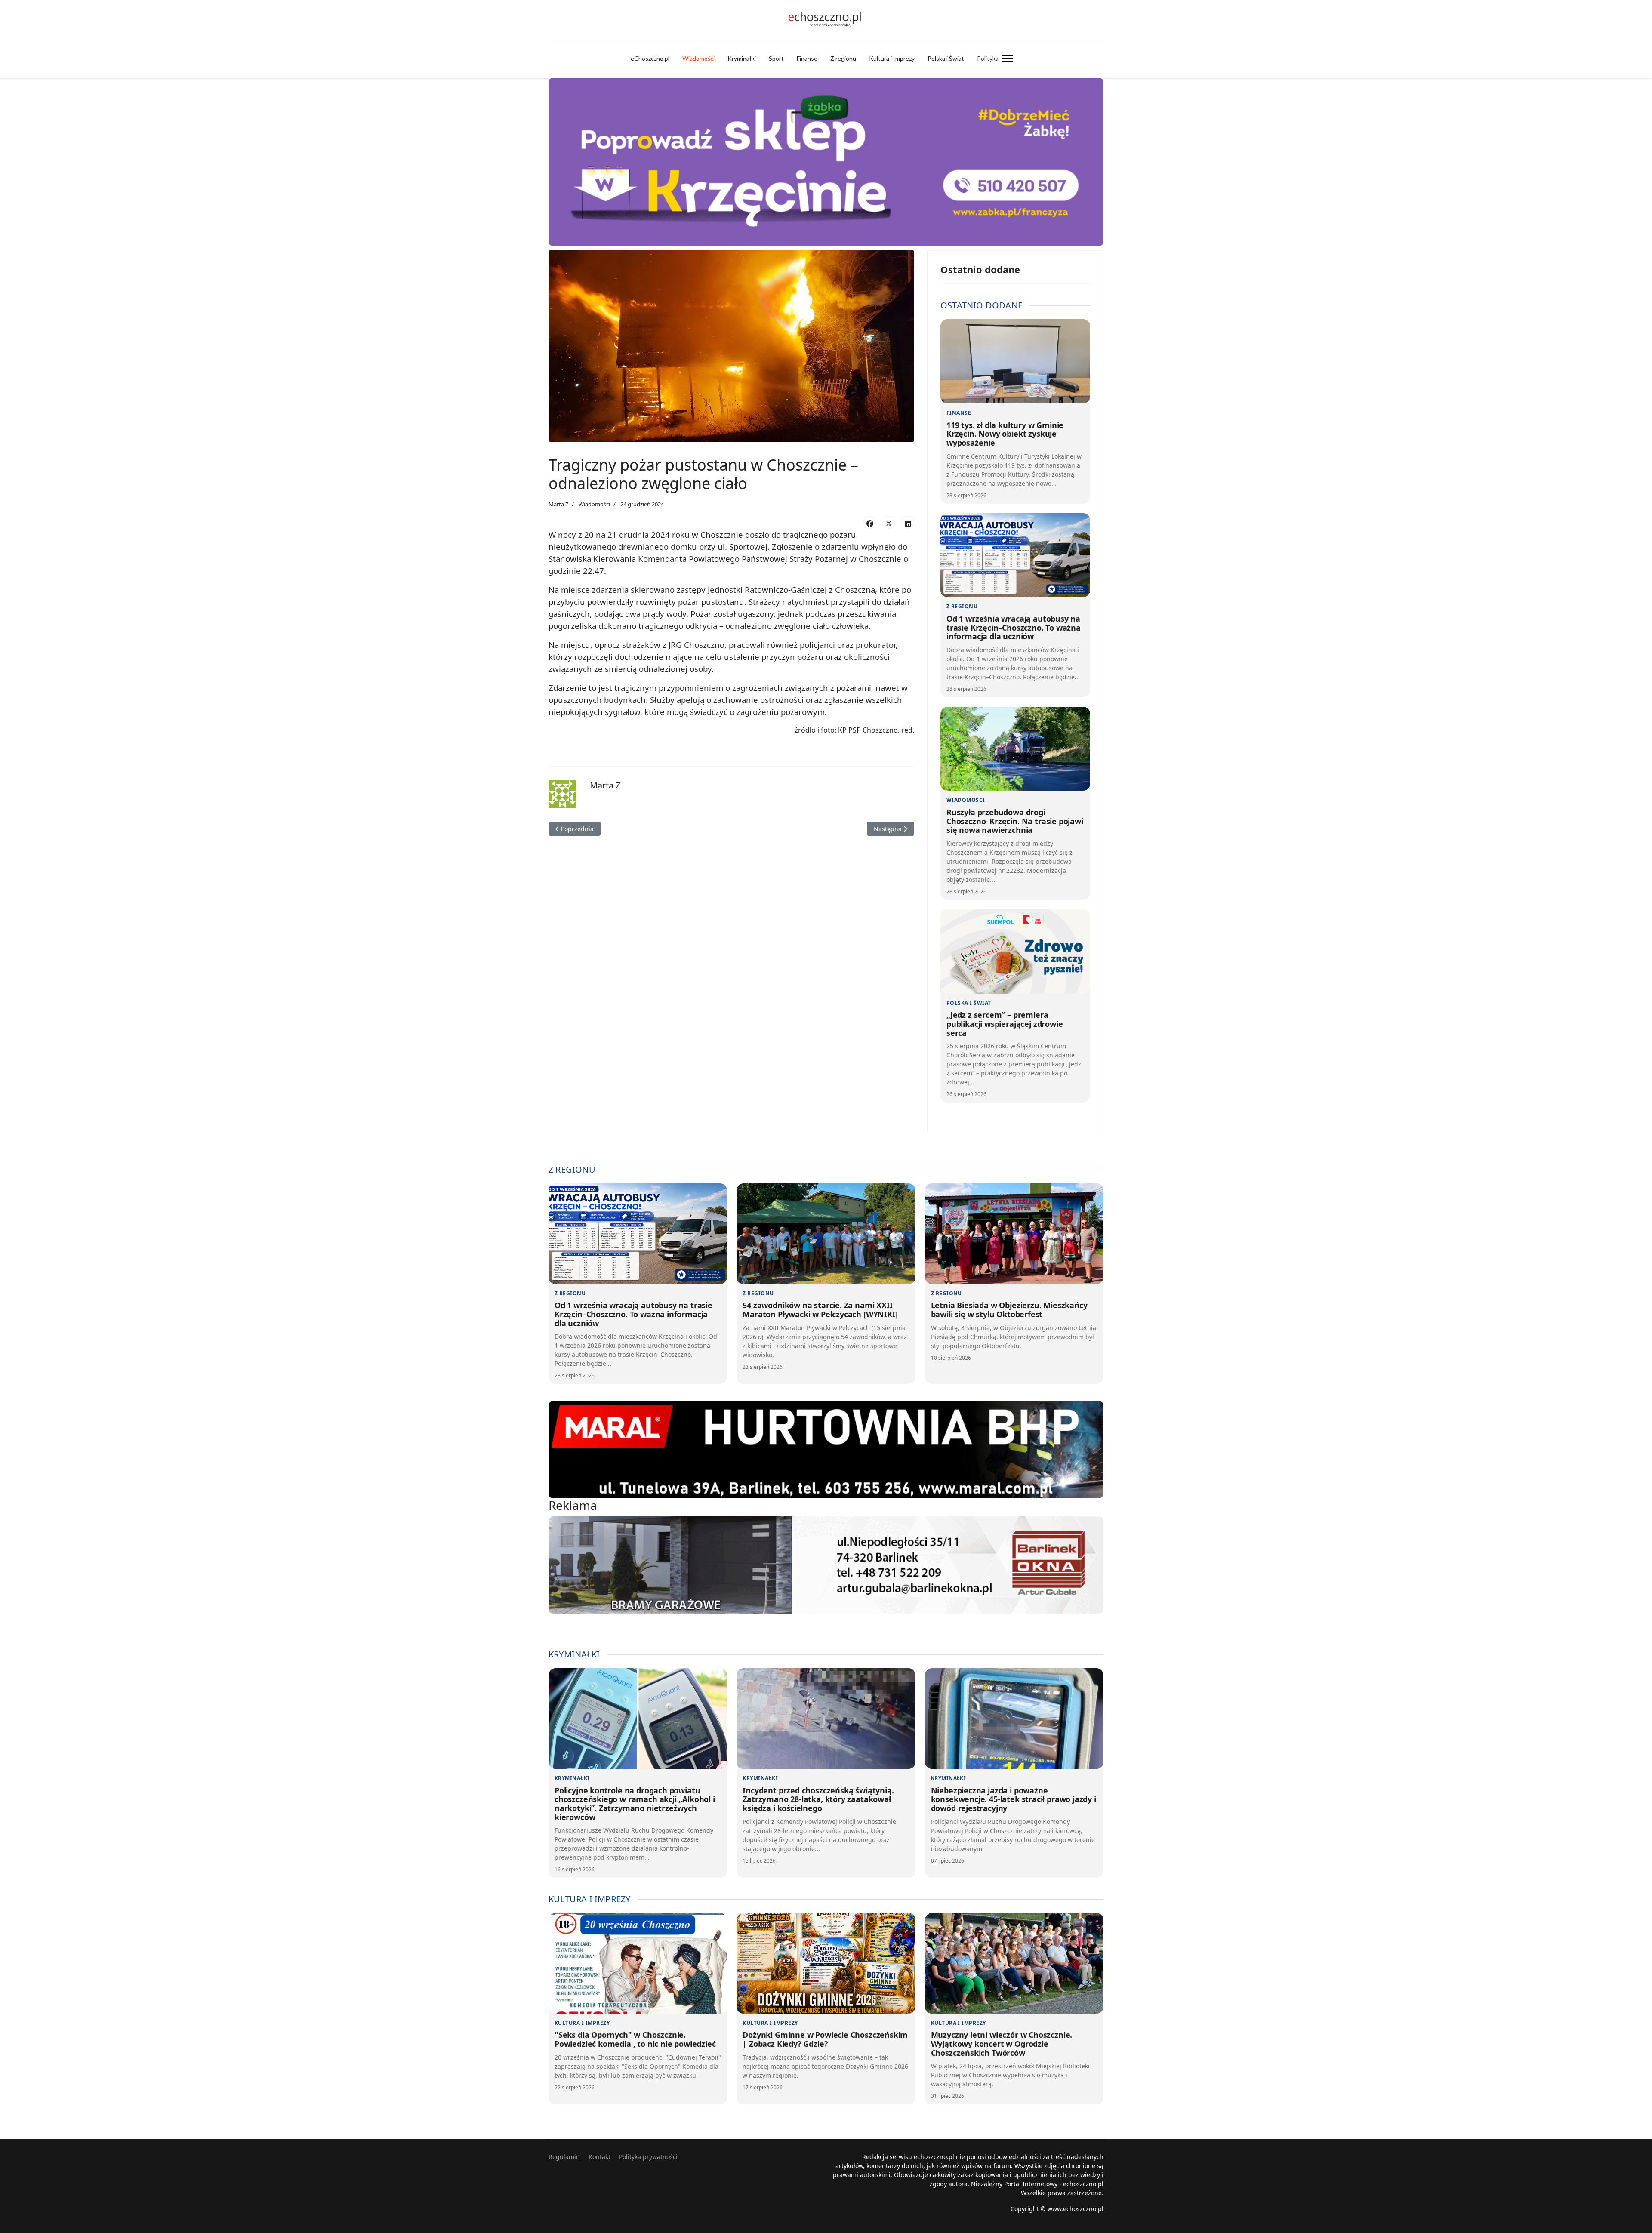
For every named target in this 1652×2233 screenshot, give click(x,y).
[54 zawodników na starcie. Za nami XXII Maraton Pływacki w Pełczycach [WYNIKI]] (826, 1234)
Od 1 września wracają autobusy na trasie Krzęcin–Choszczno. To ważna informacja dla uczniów (1014, 627)
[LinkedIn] (908, 522)
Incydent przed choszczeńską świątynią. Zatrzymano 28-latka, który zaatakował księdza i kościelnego (818, 1799)
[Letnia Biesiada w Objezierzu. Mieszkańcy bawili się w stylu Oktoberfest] (1014, 1234)
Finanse (807, 58)
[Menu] (1008, 59)
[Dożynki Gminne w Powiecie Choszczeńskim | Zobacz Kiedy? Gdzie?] (826, 1963)
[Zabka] (826, 162)
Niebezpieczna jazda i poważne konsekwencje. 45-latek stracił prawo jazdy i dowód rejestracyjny (1014, 1799)
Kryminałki (742, 58)
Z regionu (843, 58)
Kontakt (599, 2157)
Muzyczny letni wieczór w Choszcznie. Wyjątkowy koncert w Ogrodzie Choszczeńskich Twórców (1002, 2044)
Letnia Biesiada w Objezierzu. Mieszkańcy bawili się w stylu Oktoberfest (1009, 1310)
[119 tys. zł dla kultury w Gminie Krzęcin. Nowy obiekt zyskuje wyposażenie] (1015, 361)
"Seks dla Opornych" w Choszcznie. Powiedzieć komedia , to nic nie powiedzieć (635, 2039)
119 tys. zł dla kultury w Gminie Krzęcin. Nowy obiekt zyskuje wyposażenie (1005, 434)
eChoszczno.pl (650, 58)
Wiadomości (698, 58)
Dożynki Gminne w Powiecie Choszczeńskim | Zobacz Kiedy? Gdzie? (825, 2039)
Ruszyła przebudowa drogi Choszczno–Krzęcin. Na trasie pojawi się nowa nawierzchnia (1015, 821)
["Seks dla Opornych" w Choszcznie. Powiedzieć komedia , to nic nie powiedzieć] (638, 1963)
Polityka (988, 58)
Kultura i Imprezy (892, 58)
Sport (776, 58)
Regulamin (564, 2157)
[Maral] (826, 1450)
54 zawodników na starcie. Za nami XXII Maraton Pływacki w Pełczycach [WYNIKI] (820, 1310)
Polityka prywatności (648, 2157)
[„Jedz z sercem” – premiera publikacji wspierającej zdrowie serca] (1015, 952)
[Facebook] (870, 522)
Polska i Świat (946, 58)
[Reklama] (826, 1565)
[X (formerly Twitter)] (889, 522)
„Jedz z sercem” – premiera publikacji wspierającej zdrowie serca (1005, 1024)
